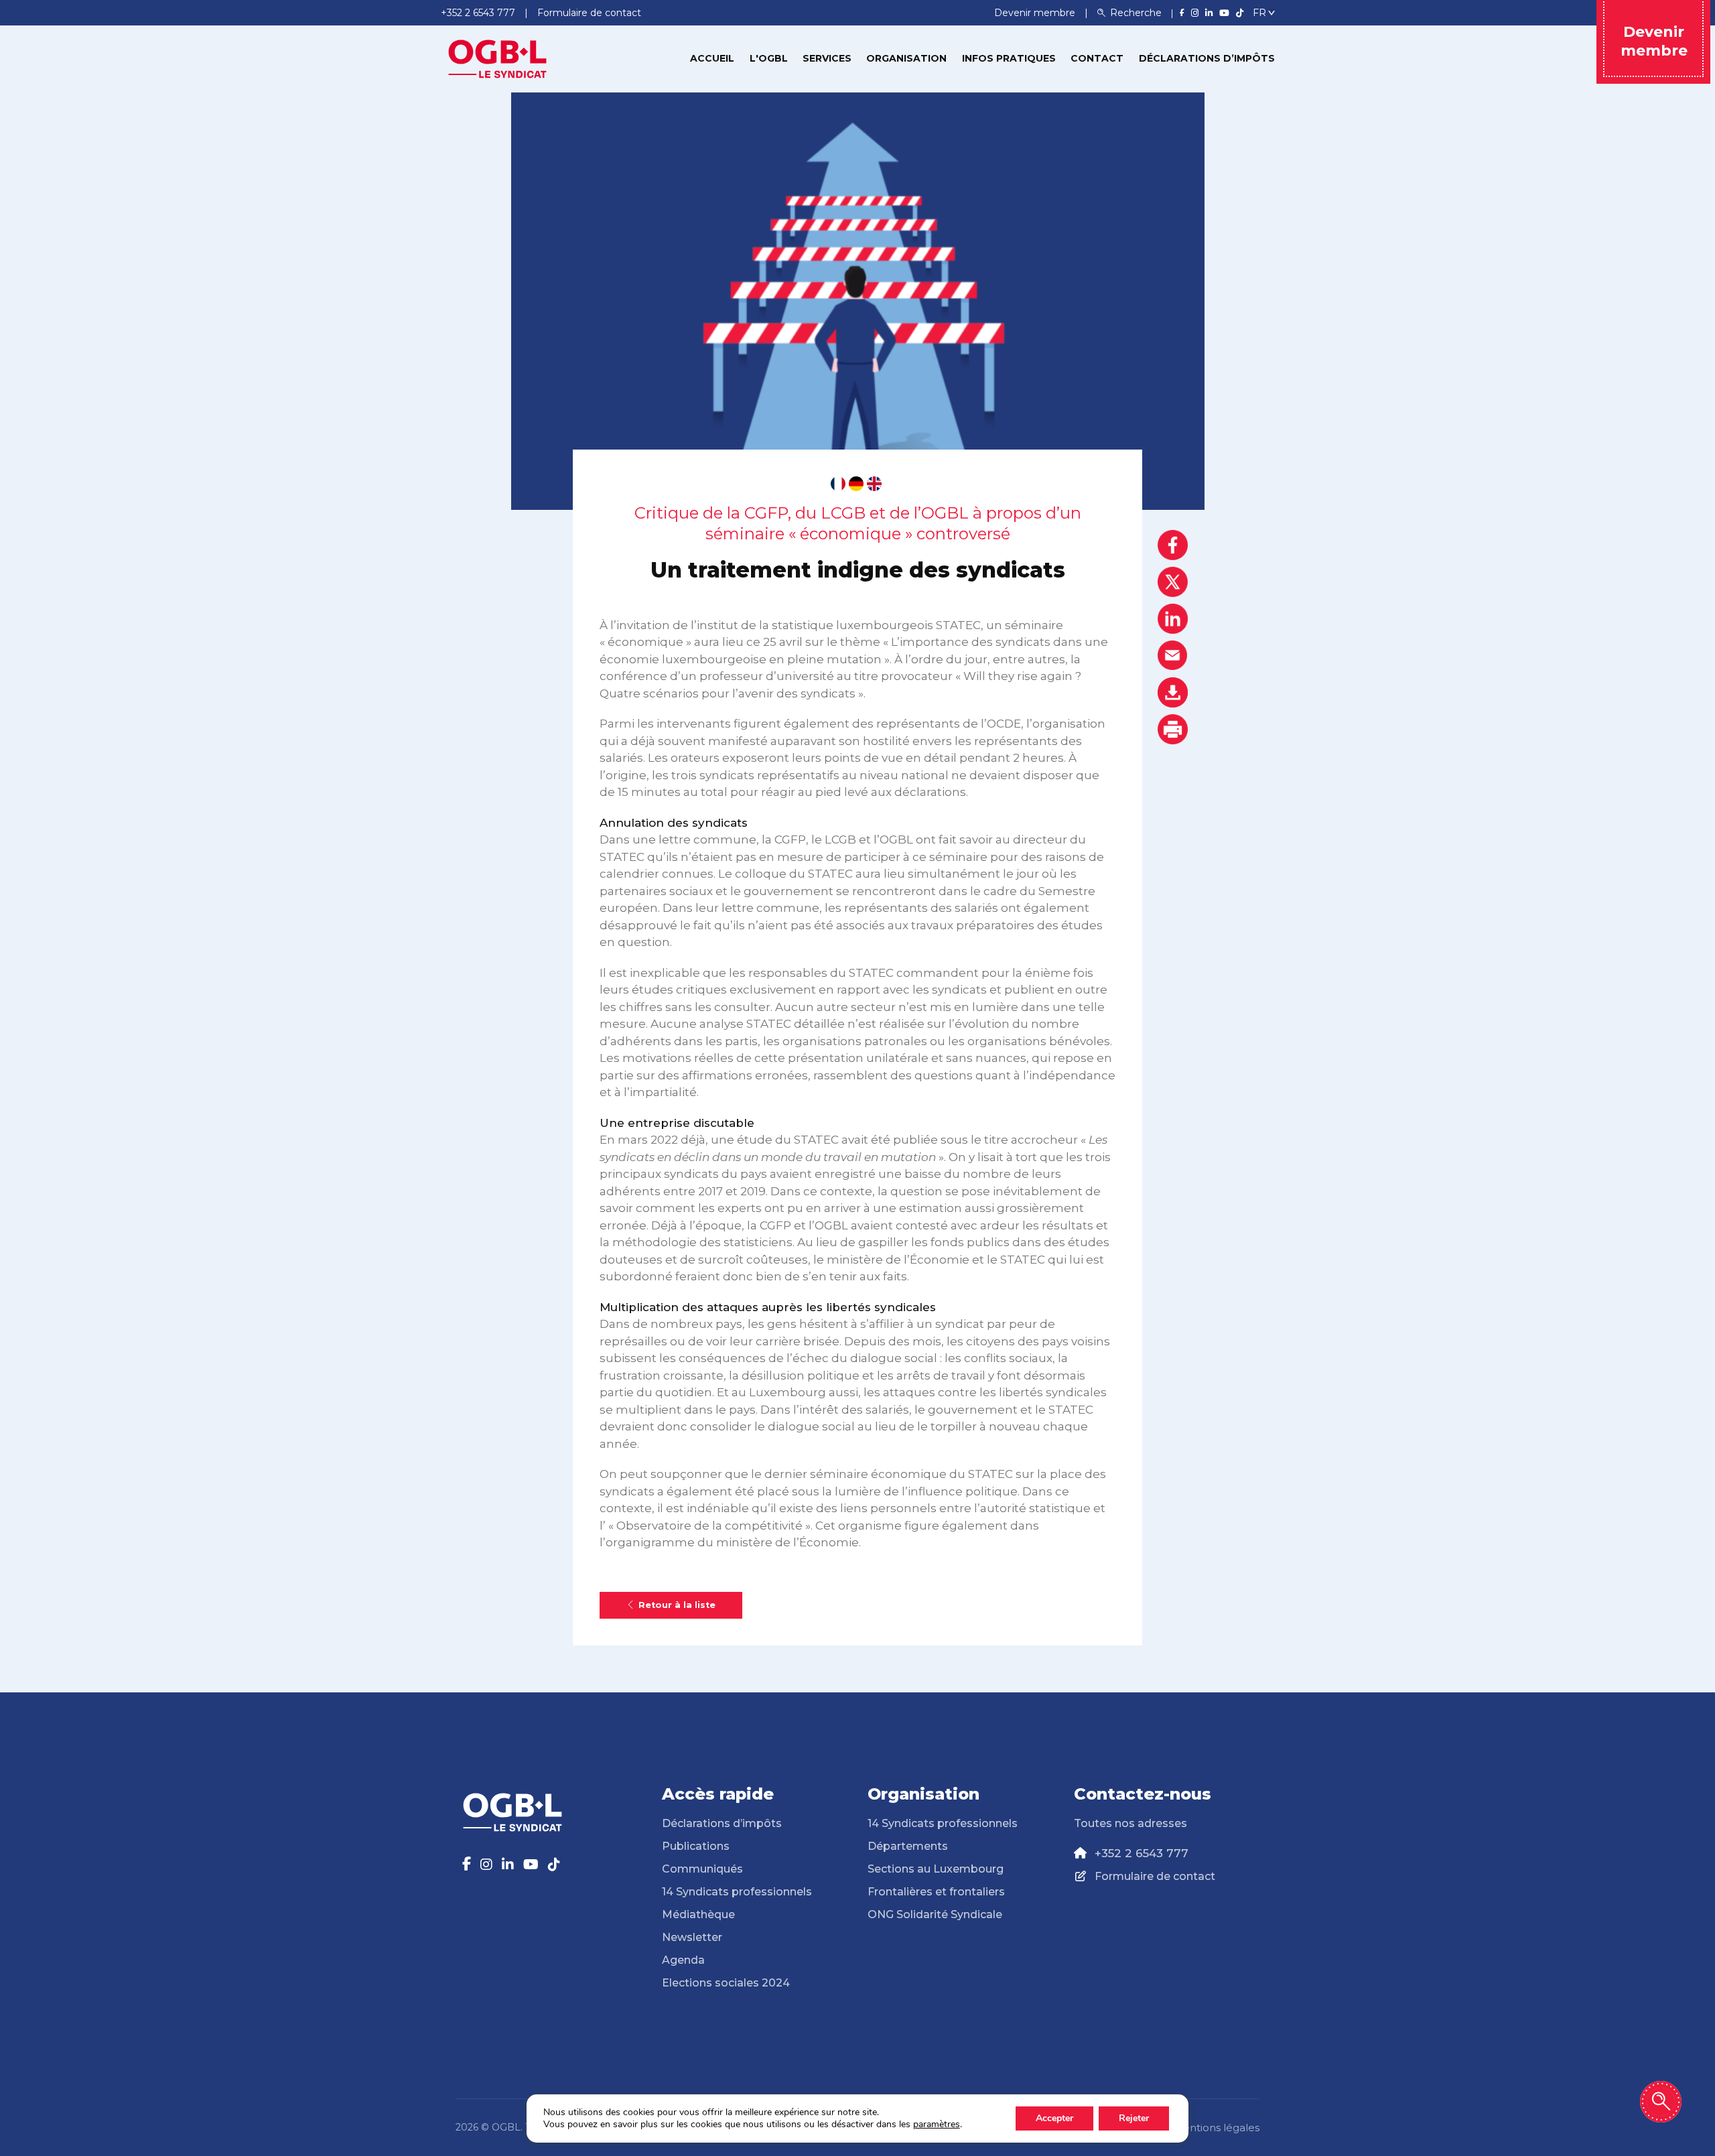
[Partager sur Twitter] (1173, 582)
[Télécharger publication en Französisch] (838, 484)
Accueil (712, 58)
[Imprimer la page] (1173, 729)
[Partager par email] (1173, 656)
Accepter (1054, 2118)
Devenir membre (1036, 13)
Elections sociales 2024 (726, 1983)
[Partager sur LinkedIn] (1173, 619)
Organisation (906, 58)
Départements (908, 1846)
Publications (696, 1846)
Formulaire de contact (1155, 1876)
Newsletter (692, 1937)
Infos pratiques (1009, 58)
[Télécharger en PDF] (1173, 692)
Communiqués (702, 1869)
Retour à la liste (677, 1605)
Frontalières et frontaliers (936, 1892)
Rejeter (1134, 2118)
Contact (1097, 58)
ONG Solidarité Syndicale (935, 1914)
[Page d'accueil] (498, 58)
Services (827, 58)
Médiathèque (698, 1914)
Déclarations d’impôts (1207, 58)
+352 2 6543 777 (1142, 1853)
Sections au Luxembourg (936, 1869)
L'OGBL (769, 58)
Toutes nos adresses (1130, 1823)
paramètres (937, 2125)
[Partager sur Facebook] (1173, 545)
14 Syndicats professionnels (737, 1892)
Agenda (683, 1960)
